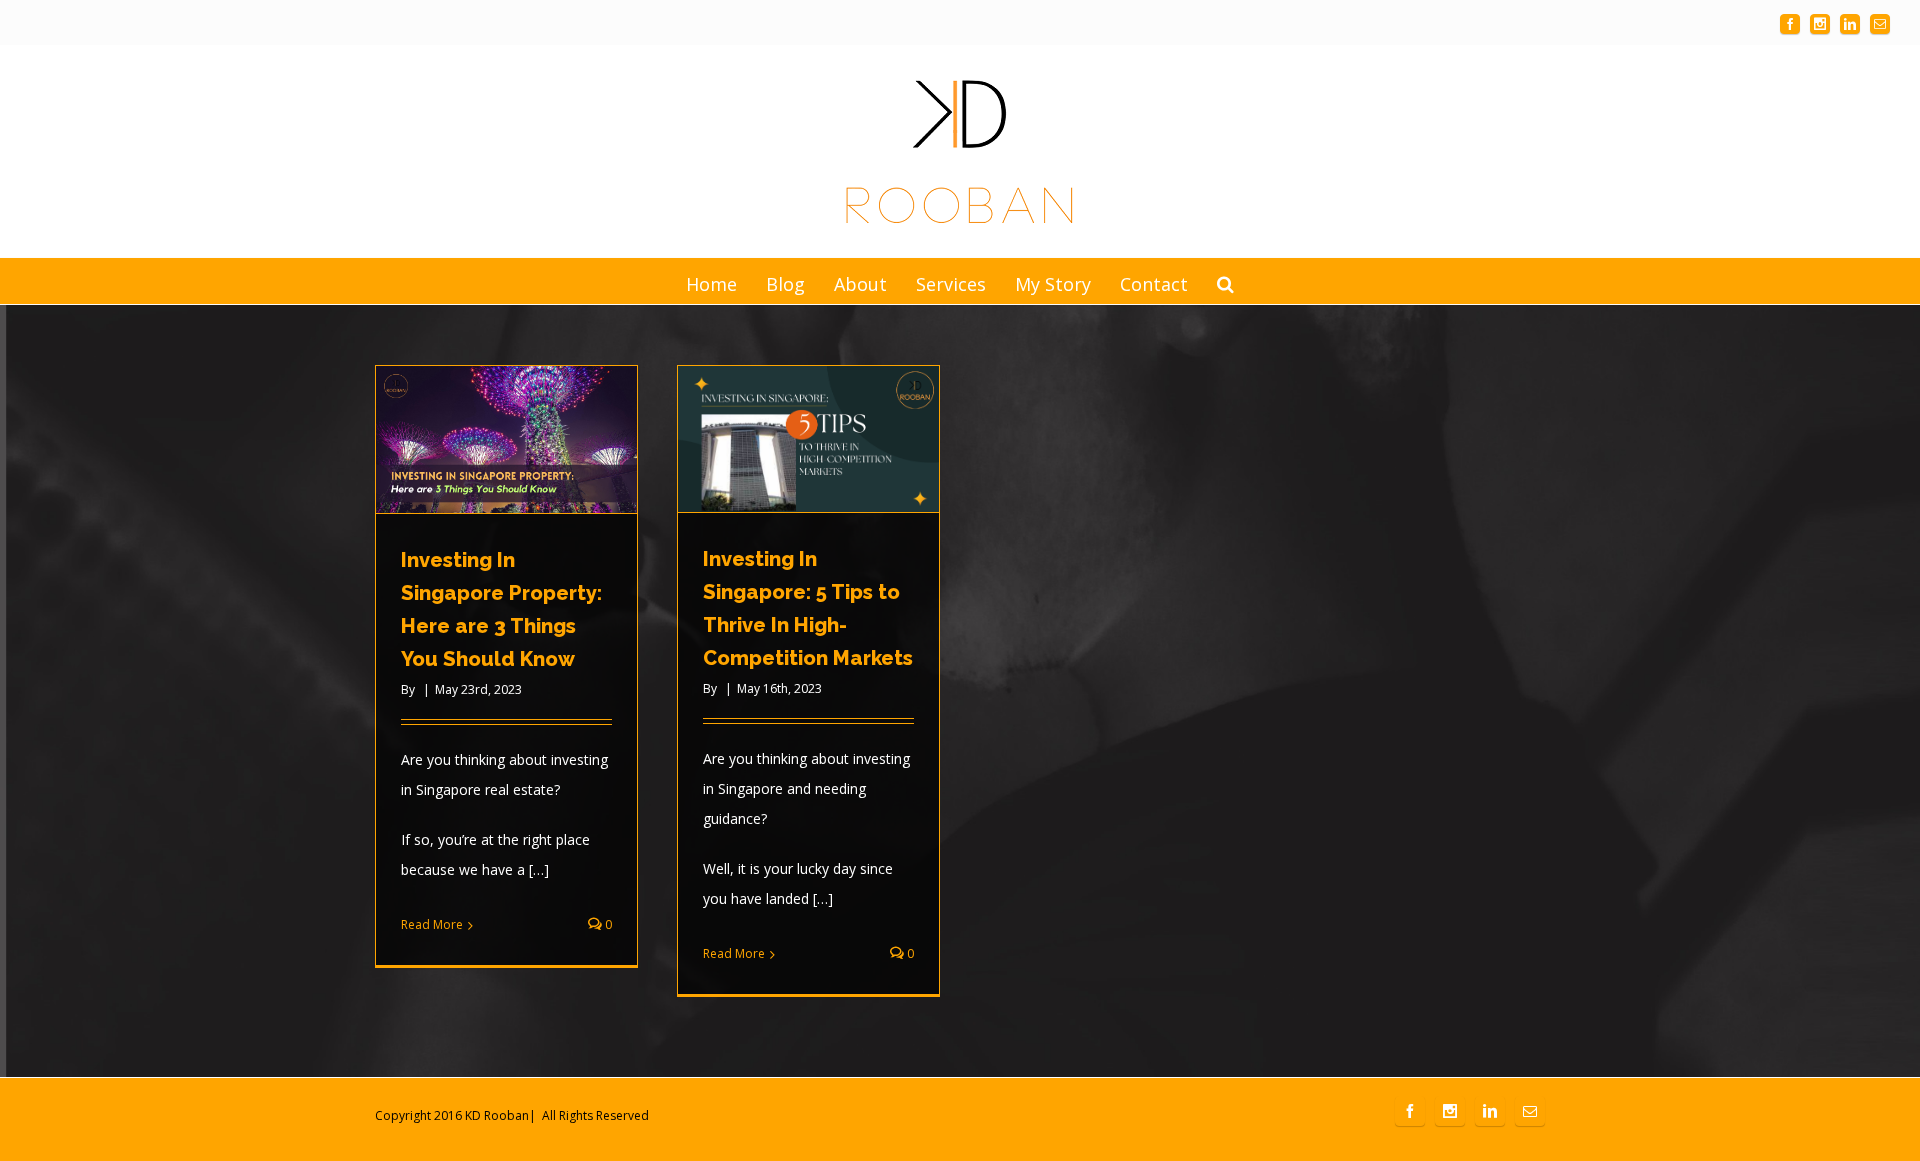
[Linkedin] (1850, 24)
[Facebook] (1790, 24)
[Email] (1880, 24)
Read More (432, 924)
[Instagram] (1820, 24)
